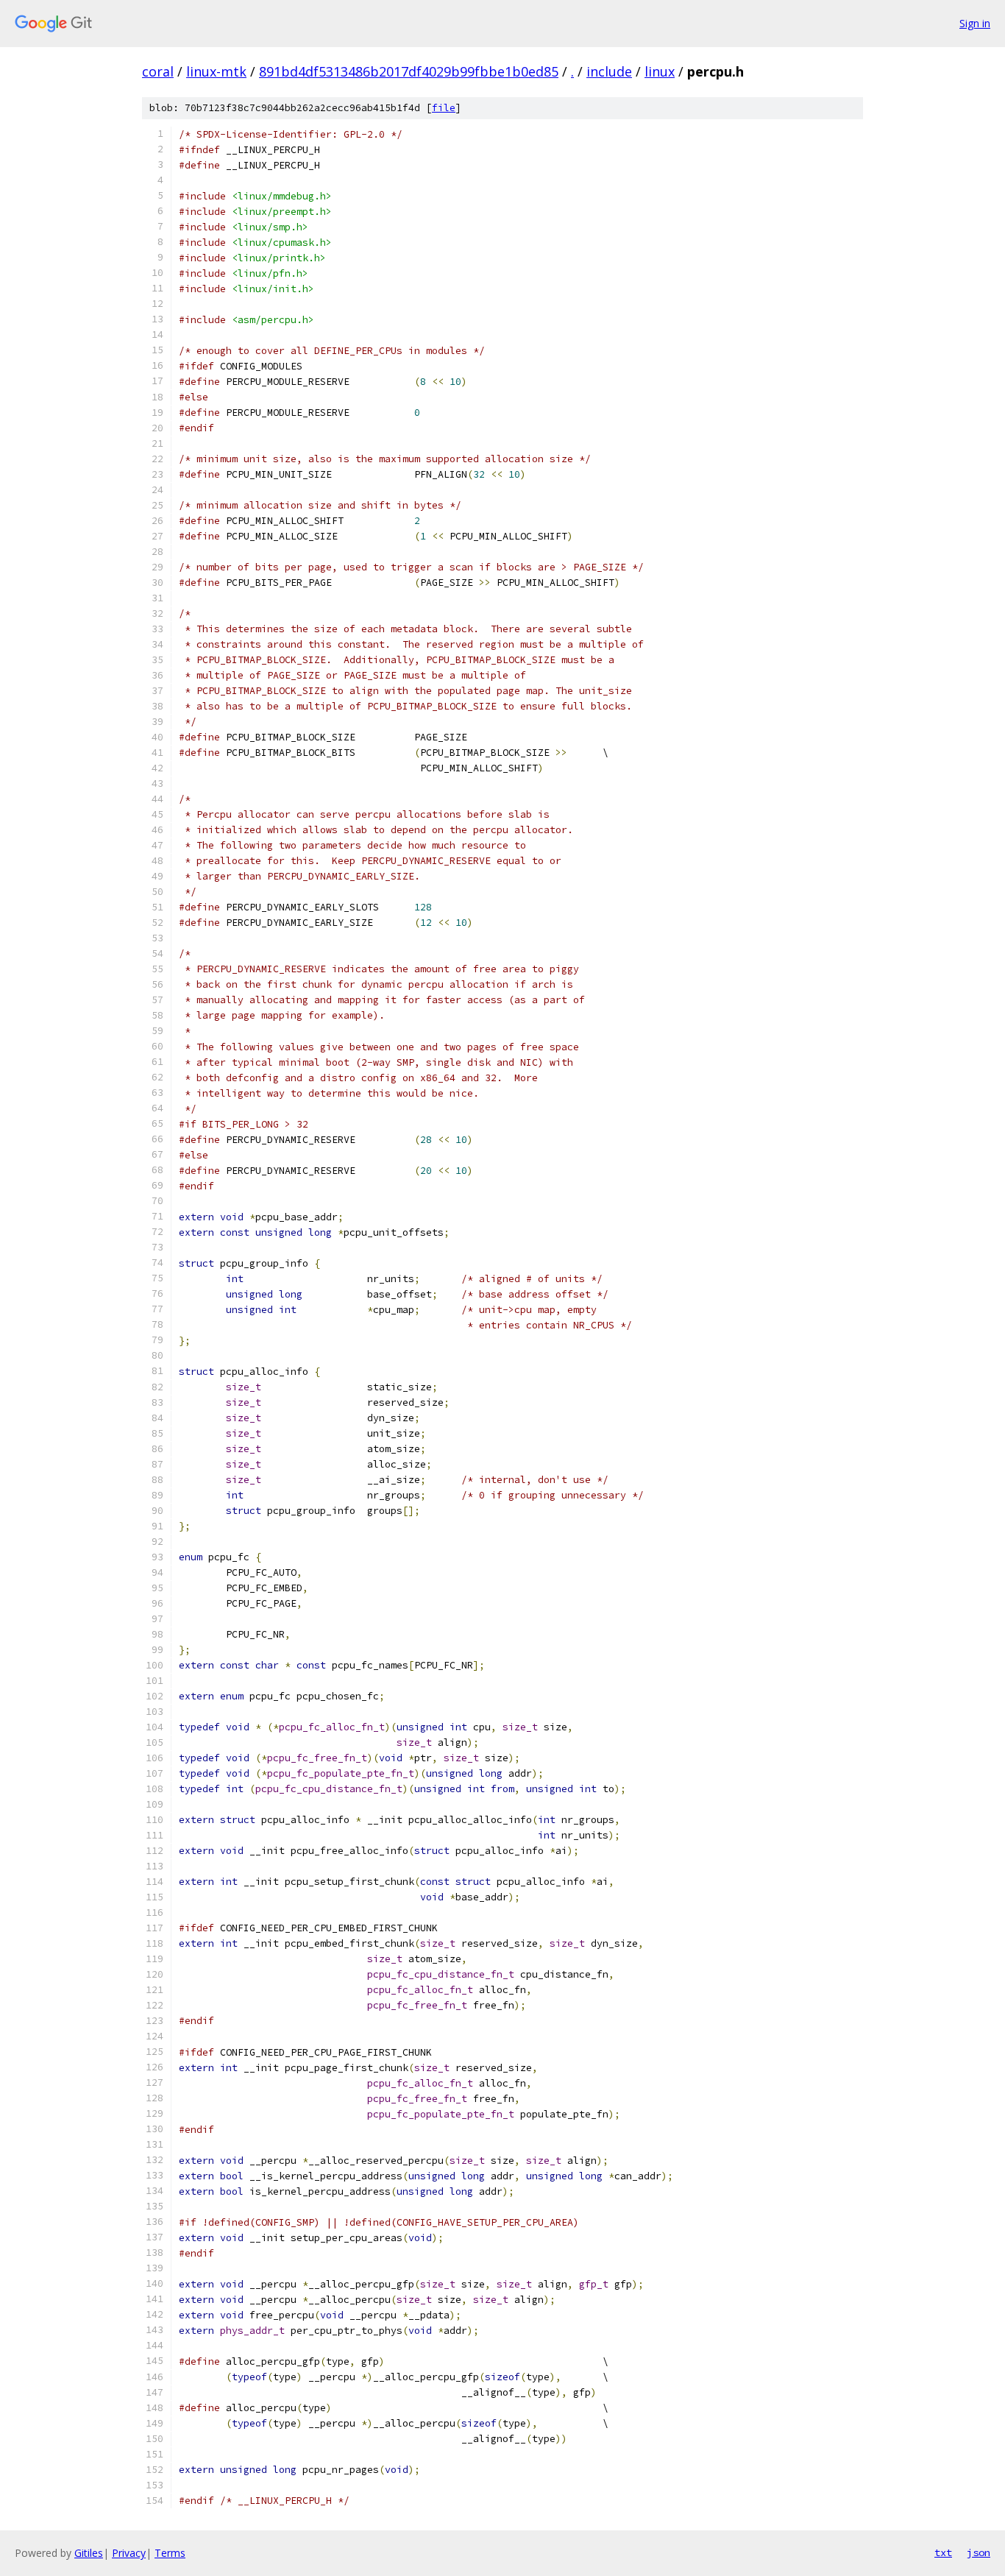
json (979, 2552)
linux (660, 71)
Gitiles (89, 2553)
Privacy (129, 2553)
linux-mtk (216, 71)
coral (158, 71)
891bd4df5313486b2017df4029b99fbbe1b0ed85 (409, 71)
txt (943, 2552)
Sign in (975, 23)
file (444, 108)
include (609, 71)
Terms (170, 2553)
